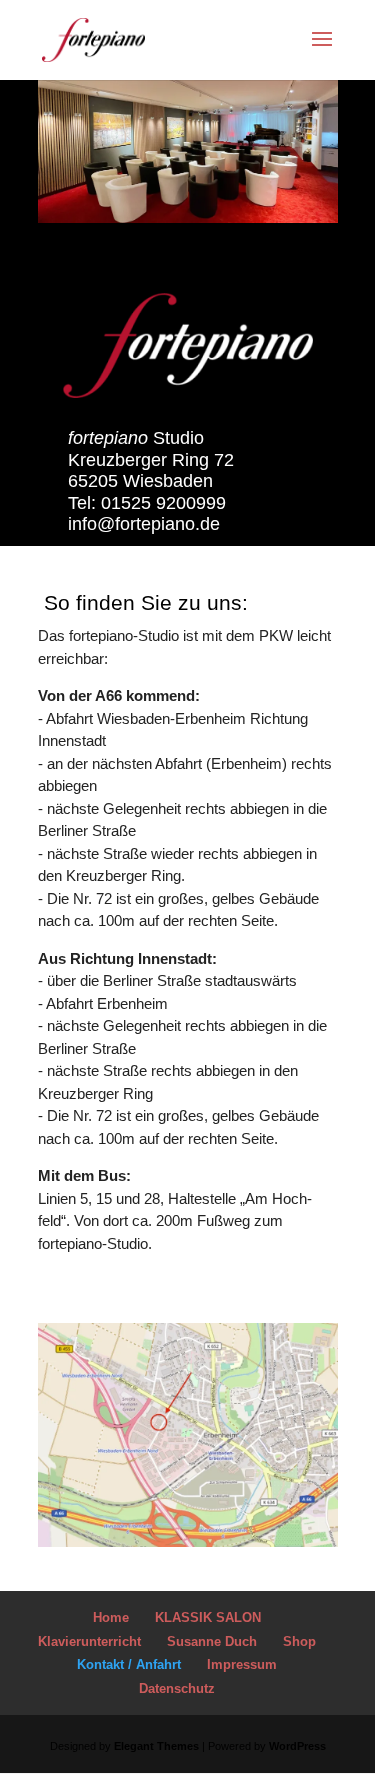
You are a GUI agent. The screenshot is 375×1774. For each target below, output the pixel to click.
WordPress (297, 1746)
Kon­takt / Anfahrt (129, 1664)
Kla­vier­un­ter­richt (89, 1641)
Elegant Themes (156, 1746)
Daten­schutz (177, 1688)
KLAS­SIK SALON (208, 1617)
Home (111, 1617)
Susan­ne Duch (212, 1641)
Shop (299, 1641)
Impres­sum (242, 1664)
